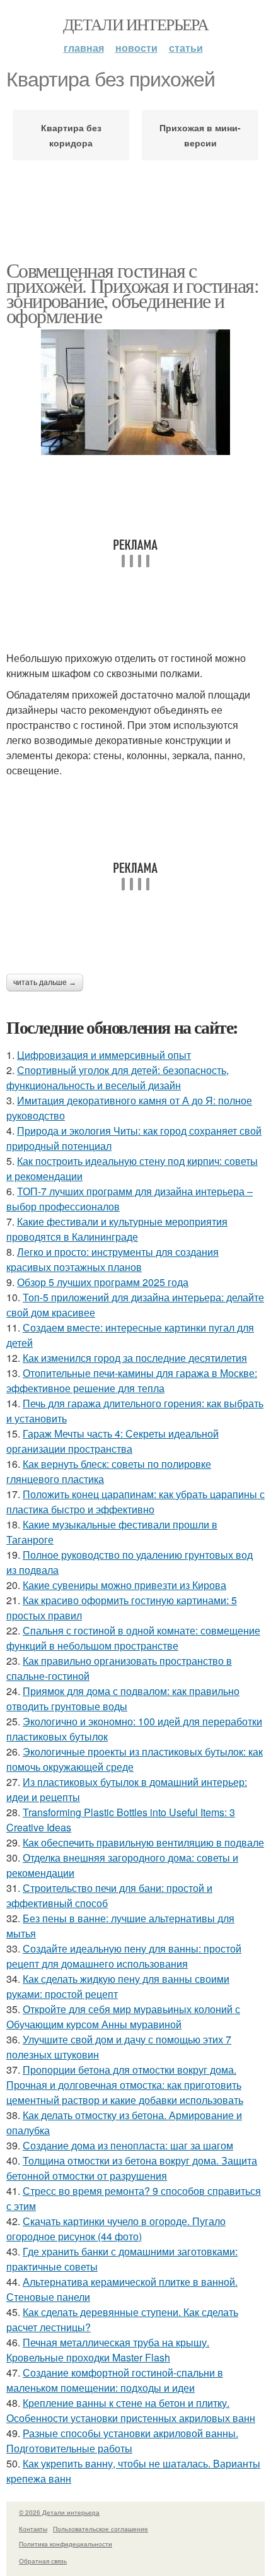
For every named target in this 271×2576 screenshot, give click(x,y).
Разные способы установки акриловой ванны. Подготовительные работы (122, 2441)
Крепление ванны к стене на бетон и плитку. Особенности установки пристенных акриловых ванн (131, 2410)
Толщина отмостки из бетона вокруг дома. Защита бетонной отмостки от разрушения (132, 2168)
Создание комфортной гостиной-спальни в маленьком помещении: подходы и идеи (115, 2380)
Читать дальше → (45, 983)
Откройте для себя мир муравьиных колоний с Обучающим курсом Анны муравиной (123, 2017)
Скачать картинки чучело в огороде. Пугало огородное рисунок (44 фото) (116, 2229)
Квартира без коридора (71, 135)
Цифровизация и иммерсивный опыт (104, 1055)
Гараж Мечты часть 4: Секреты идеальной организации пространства (112, 1441)
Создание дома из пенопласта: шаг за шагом (128, 2145)
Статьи (186, 48)
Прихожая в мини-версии (200, 135)
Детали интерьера (135, 24)
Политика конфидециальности (66, 2544)
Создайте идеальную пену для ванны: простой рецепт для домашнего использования (124, 1956)
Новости (136, 48)
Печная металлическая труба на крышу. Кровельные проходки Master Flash (108, 2350)
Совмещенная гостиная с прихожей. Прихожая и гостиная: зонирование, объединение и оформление (132, 292)
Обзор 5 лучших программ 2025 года (103, 1282)
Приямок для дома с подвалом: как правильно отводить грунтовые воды (123, 1699)
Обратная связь (43, 2561)
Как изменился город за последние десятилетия (135, 1358)
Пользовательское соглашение (101, 2529)
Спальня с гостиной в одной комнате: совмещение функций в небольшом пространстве (133, 1638)
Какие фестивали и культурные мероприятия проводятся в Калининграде (117, 1229)
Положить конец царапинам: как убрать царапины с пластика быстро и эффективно (135, 1502)
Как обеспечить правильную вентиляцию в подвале (143, 1842)
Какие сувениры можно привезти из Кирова (124, 1585)
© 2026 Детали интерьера (59, 2512)
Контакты (33, 2529)
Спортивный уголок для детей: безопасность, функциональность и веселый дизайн (118, 1078)
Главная (84, 48)
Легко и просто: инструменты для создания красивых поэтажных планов (112, 1259)
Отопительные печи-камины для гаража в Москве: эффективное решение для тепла (132, 1380)
